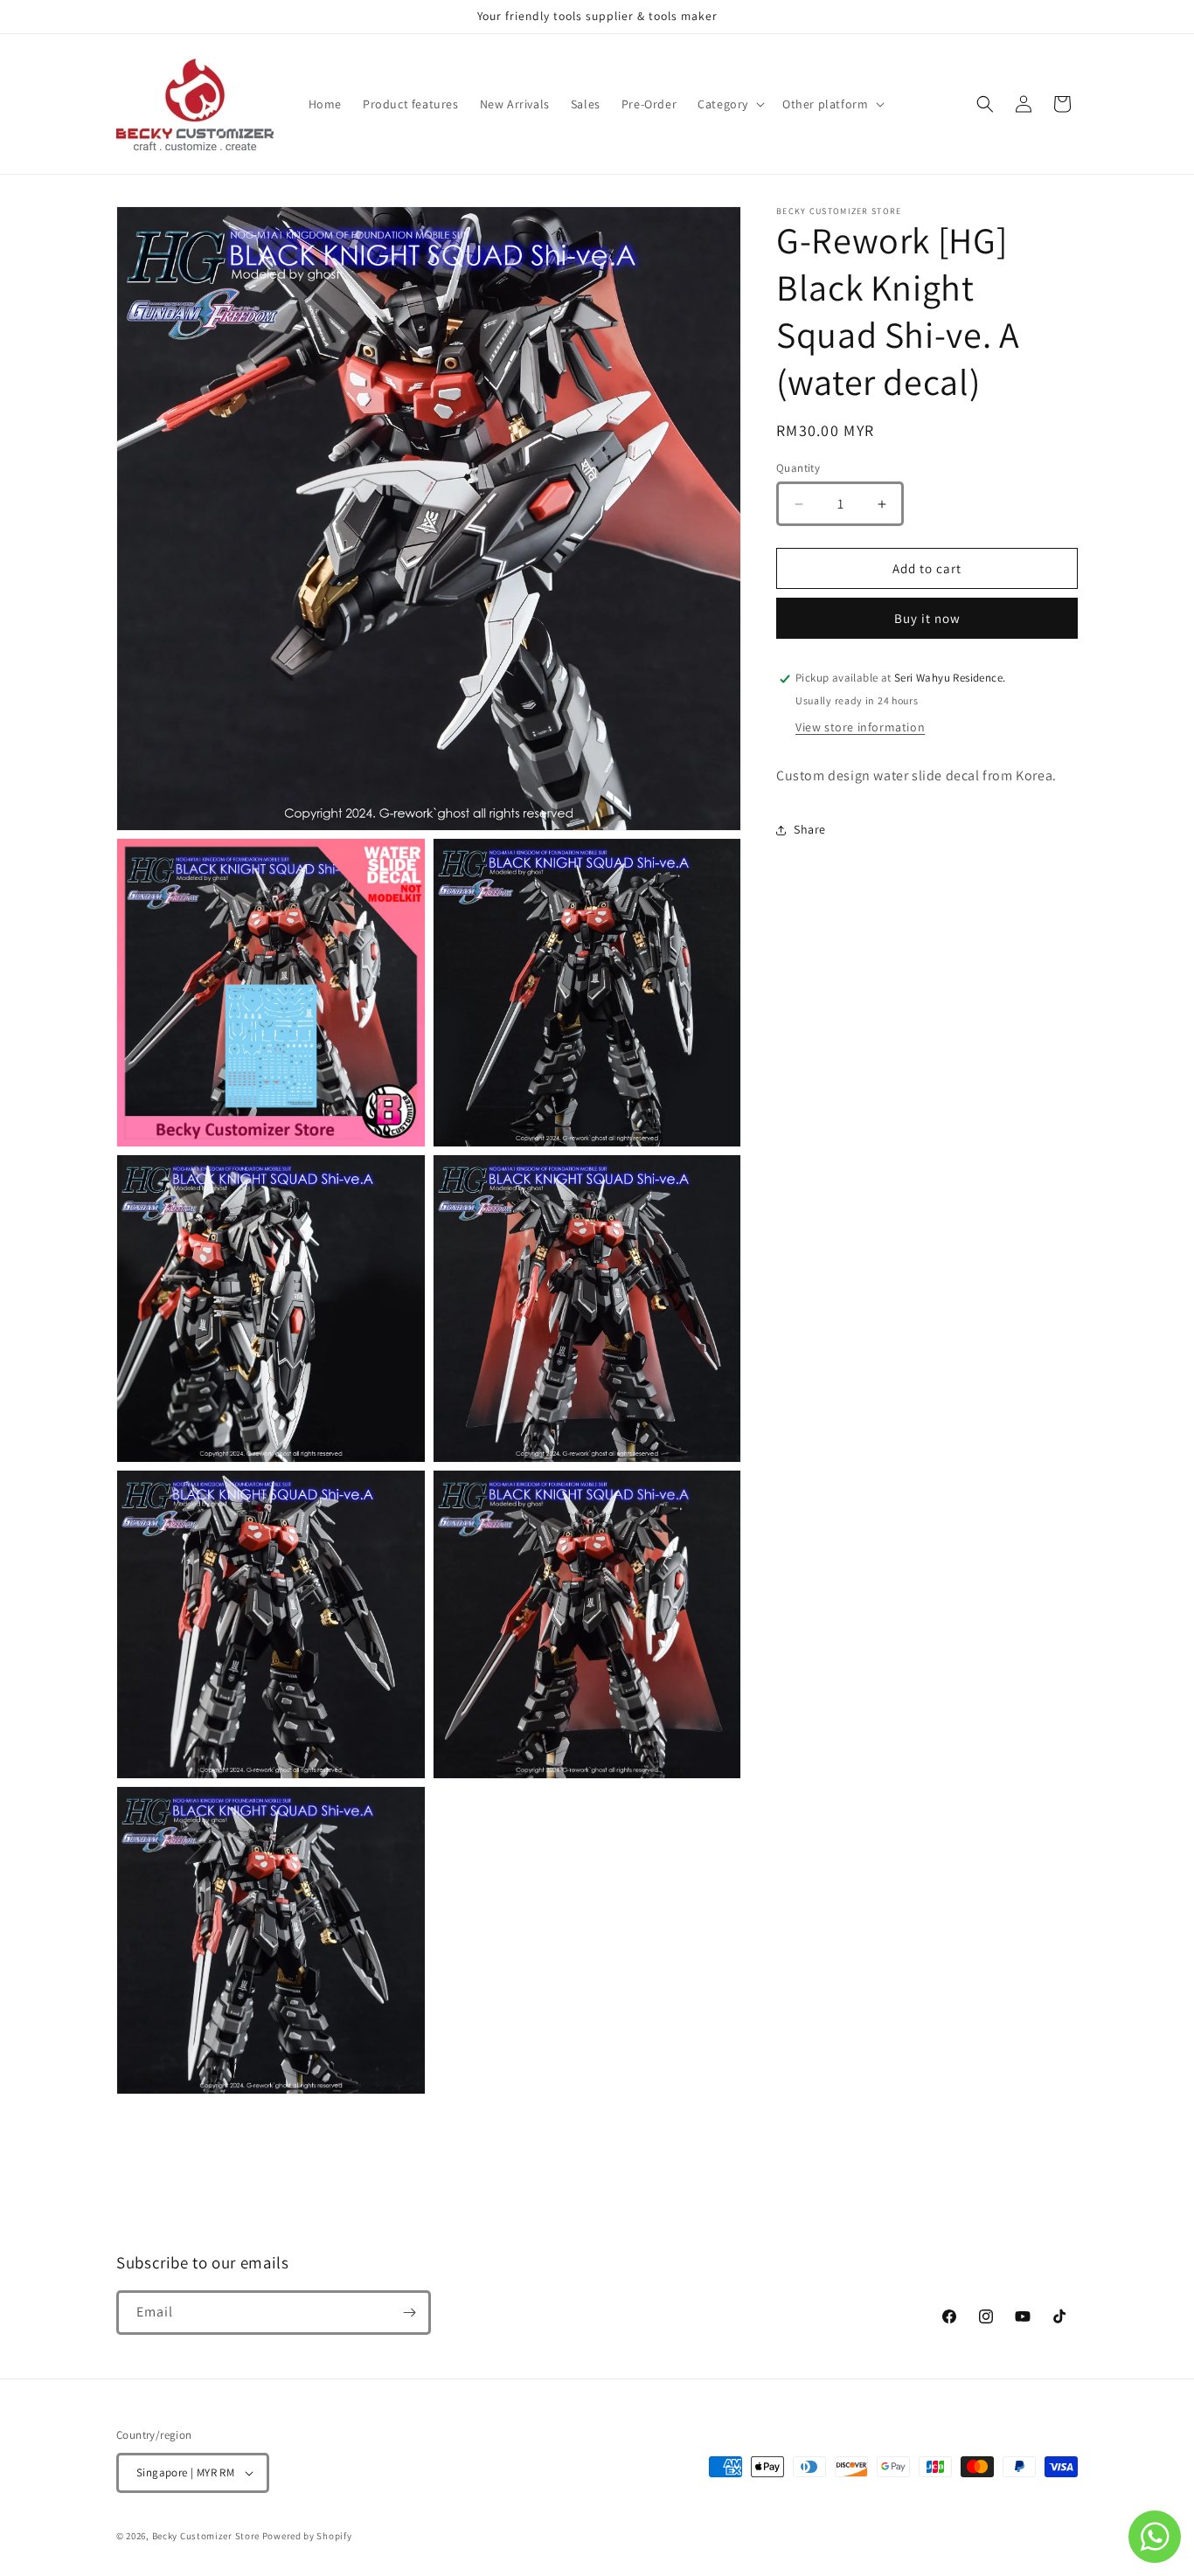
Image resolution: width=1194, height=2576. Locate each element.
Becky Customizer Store (206, 2536)
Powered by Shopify (307, 2536)
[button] (729, 104)
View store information (860, 727)
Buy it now (927, 619)
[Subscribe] (409, 2313)
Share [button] (810, 830)
